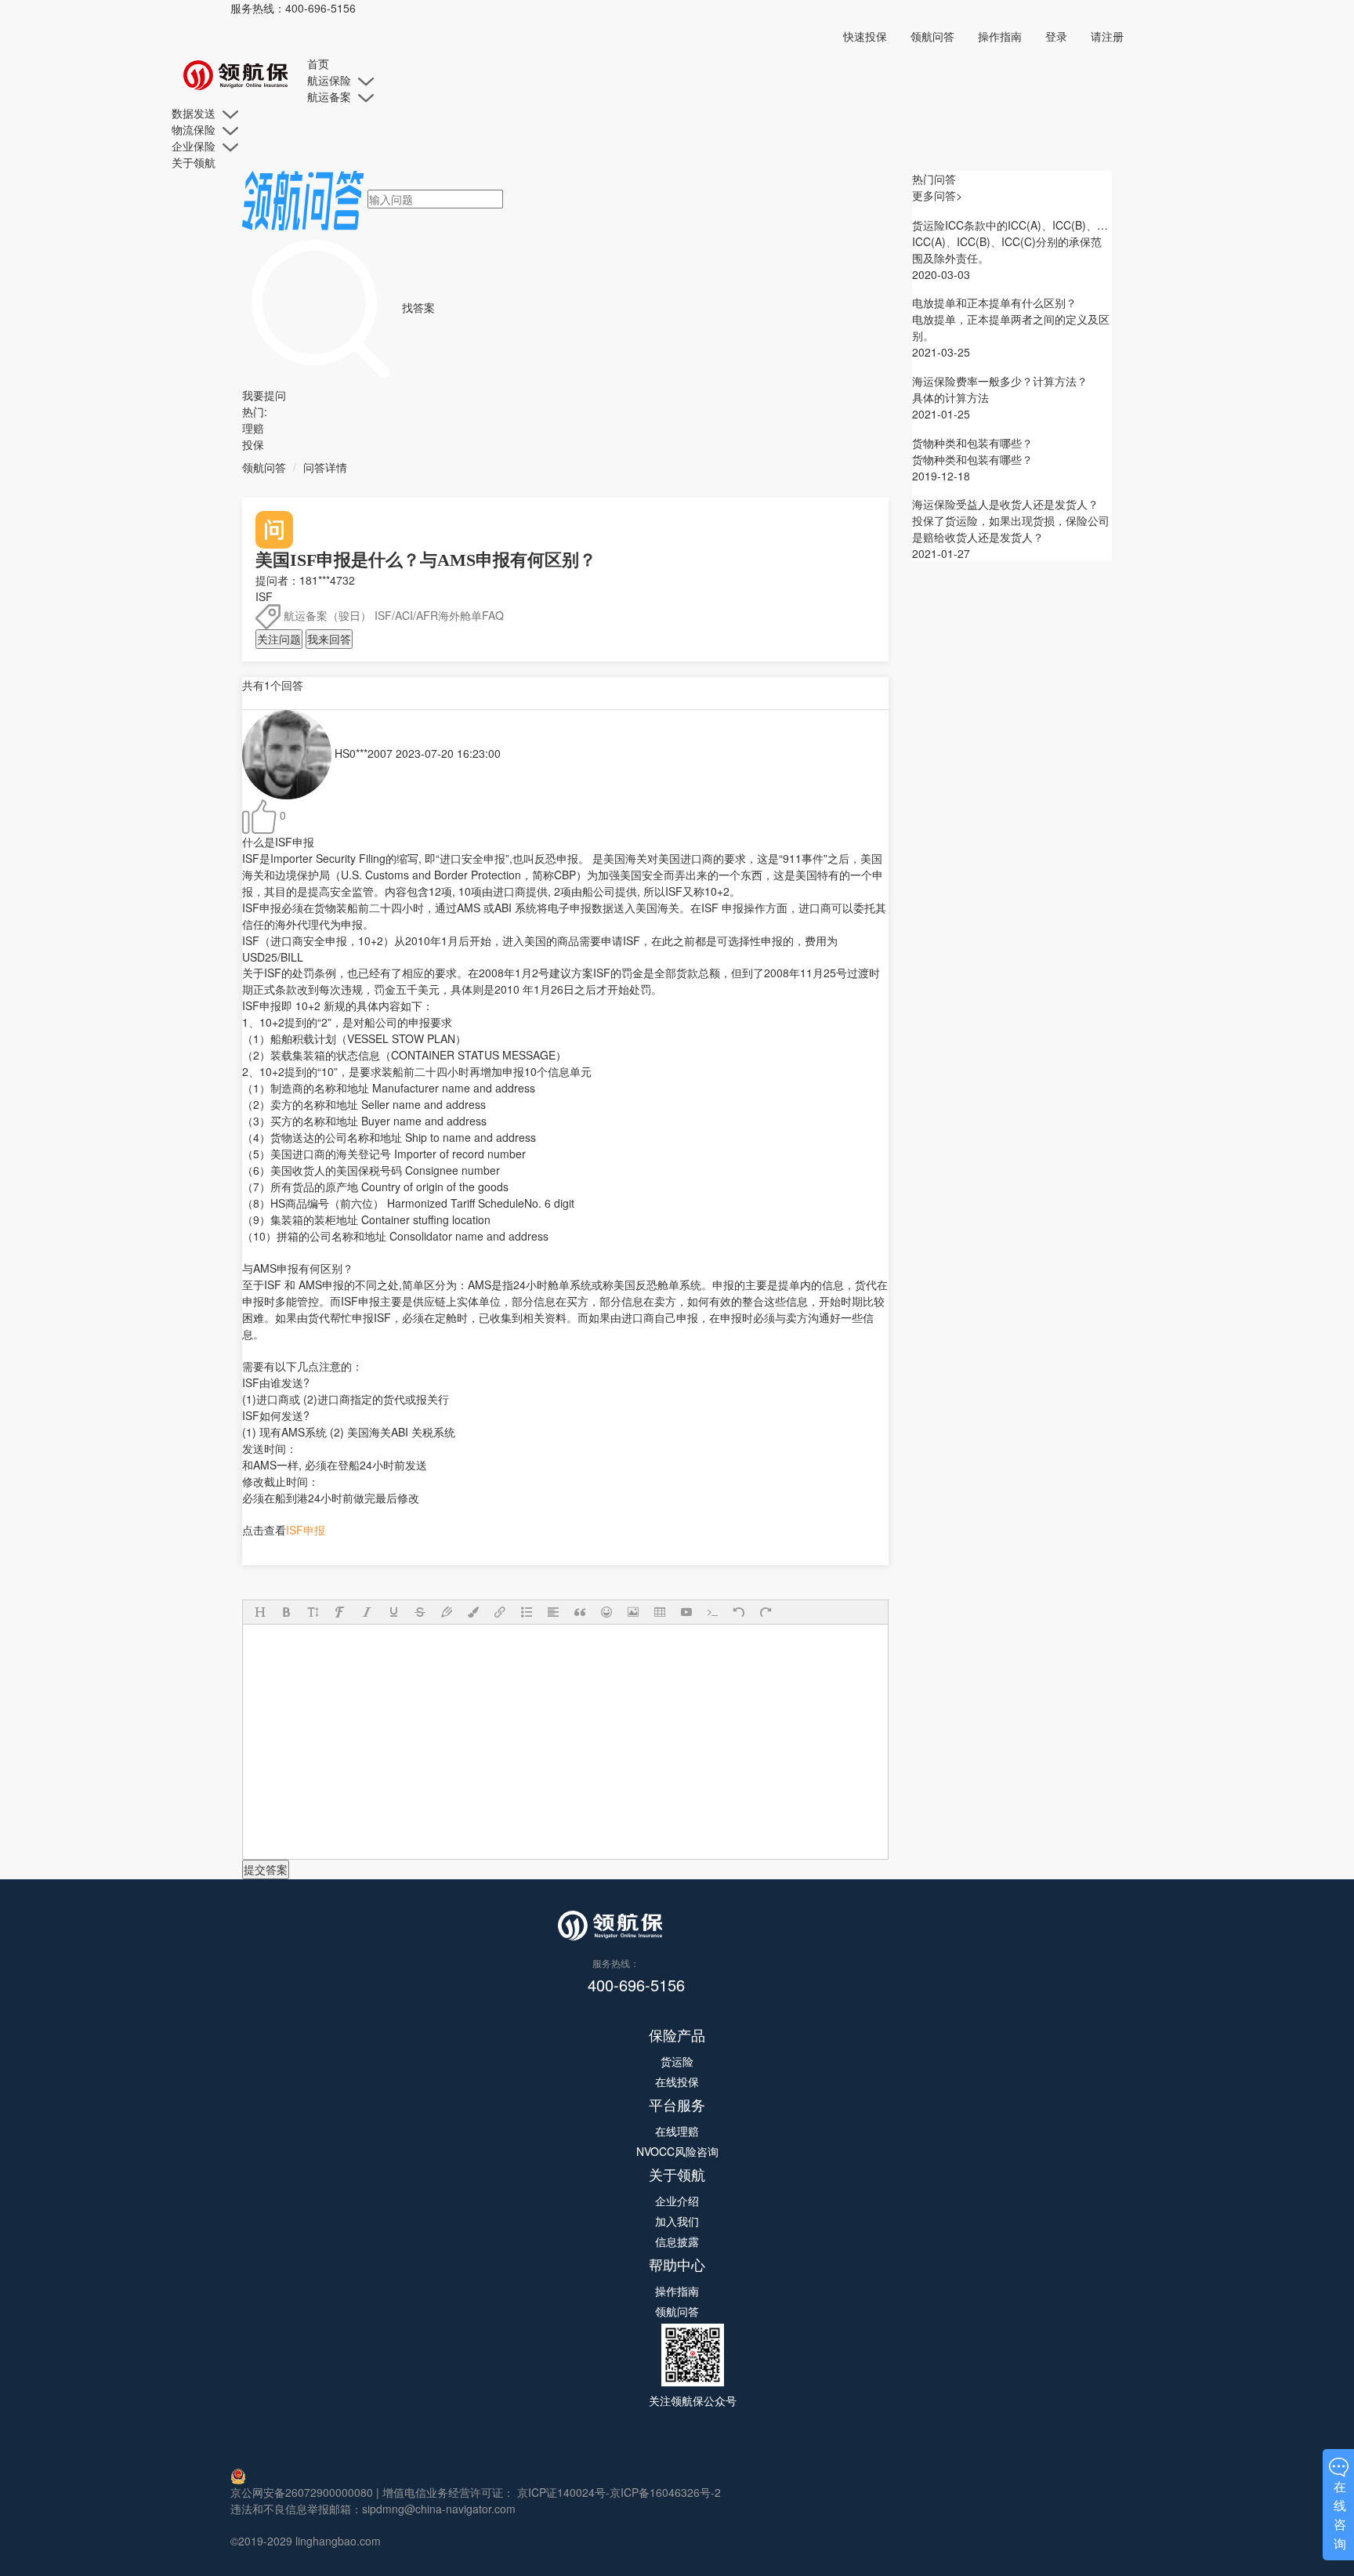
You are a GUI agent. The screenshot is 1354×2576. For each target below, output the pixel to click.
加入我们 (677, 2221)
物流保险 (195, 129)
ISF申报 (306, 1530)
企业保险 (195, 146)
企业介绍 (677, 2201)
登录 (1056, 36)
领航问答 (932, 36)
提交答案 (266, 1869)
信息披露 (677, 2241)
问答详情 (325, 467)
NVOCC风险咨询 (677, 2151)
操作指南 (1000, 36)
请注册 (1107, 36)
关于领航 (194, 162)
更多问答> (937, 195)
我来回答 (329, 639)
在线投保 (677, 2081)
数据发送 (195, 113)
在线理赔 (677, 2131)
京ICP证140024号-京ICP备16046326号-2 (617, 2492)
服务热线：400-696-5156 (293, 8)
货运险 (677, 2061)
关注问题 (279, 639)
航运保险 (331, 80)
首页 (318, 63)
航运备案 (331, 96)
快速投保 (865, 36)
